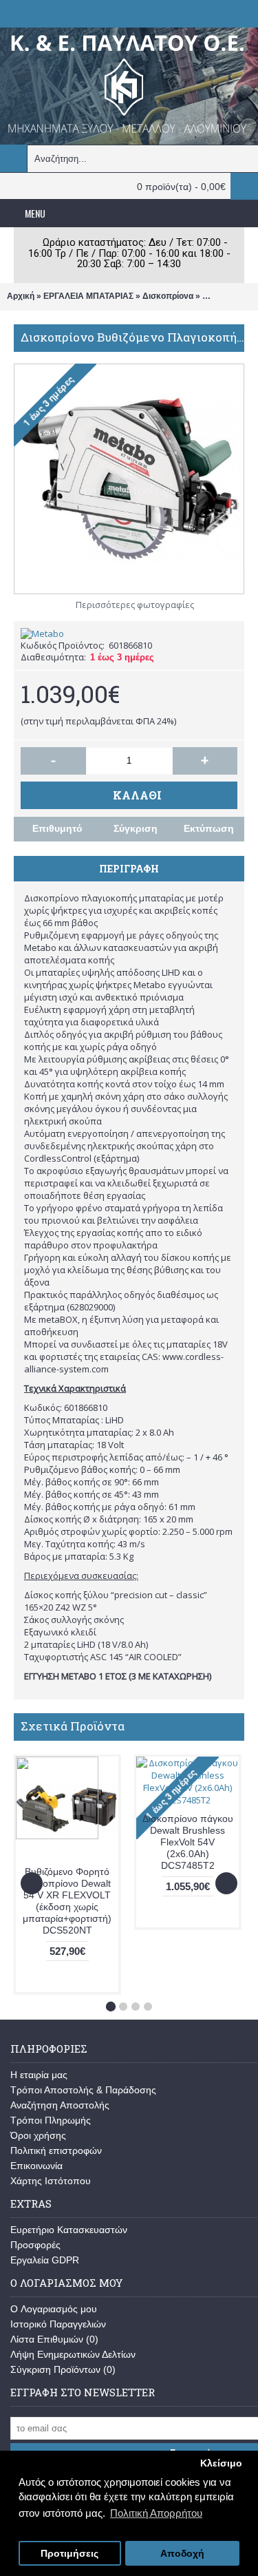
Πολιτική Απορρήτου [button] (156, 2513)
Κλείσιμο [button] (221, 2463)
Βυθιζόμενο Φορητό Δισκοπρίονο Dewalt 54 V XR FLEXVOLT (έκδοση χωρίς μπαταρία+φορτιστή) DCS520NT (67, 1901)
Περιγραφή (129, 869)
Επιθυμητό (57, 828)
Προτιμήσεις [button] (69, 2554)
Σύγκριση (136, 828)
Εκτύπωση (209, 828)
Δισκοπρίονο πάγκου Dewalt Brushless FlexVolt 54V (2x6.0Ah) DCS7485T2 (188, 1842)
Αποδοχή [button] (182, 2554)
